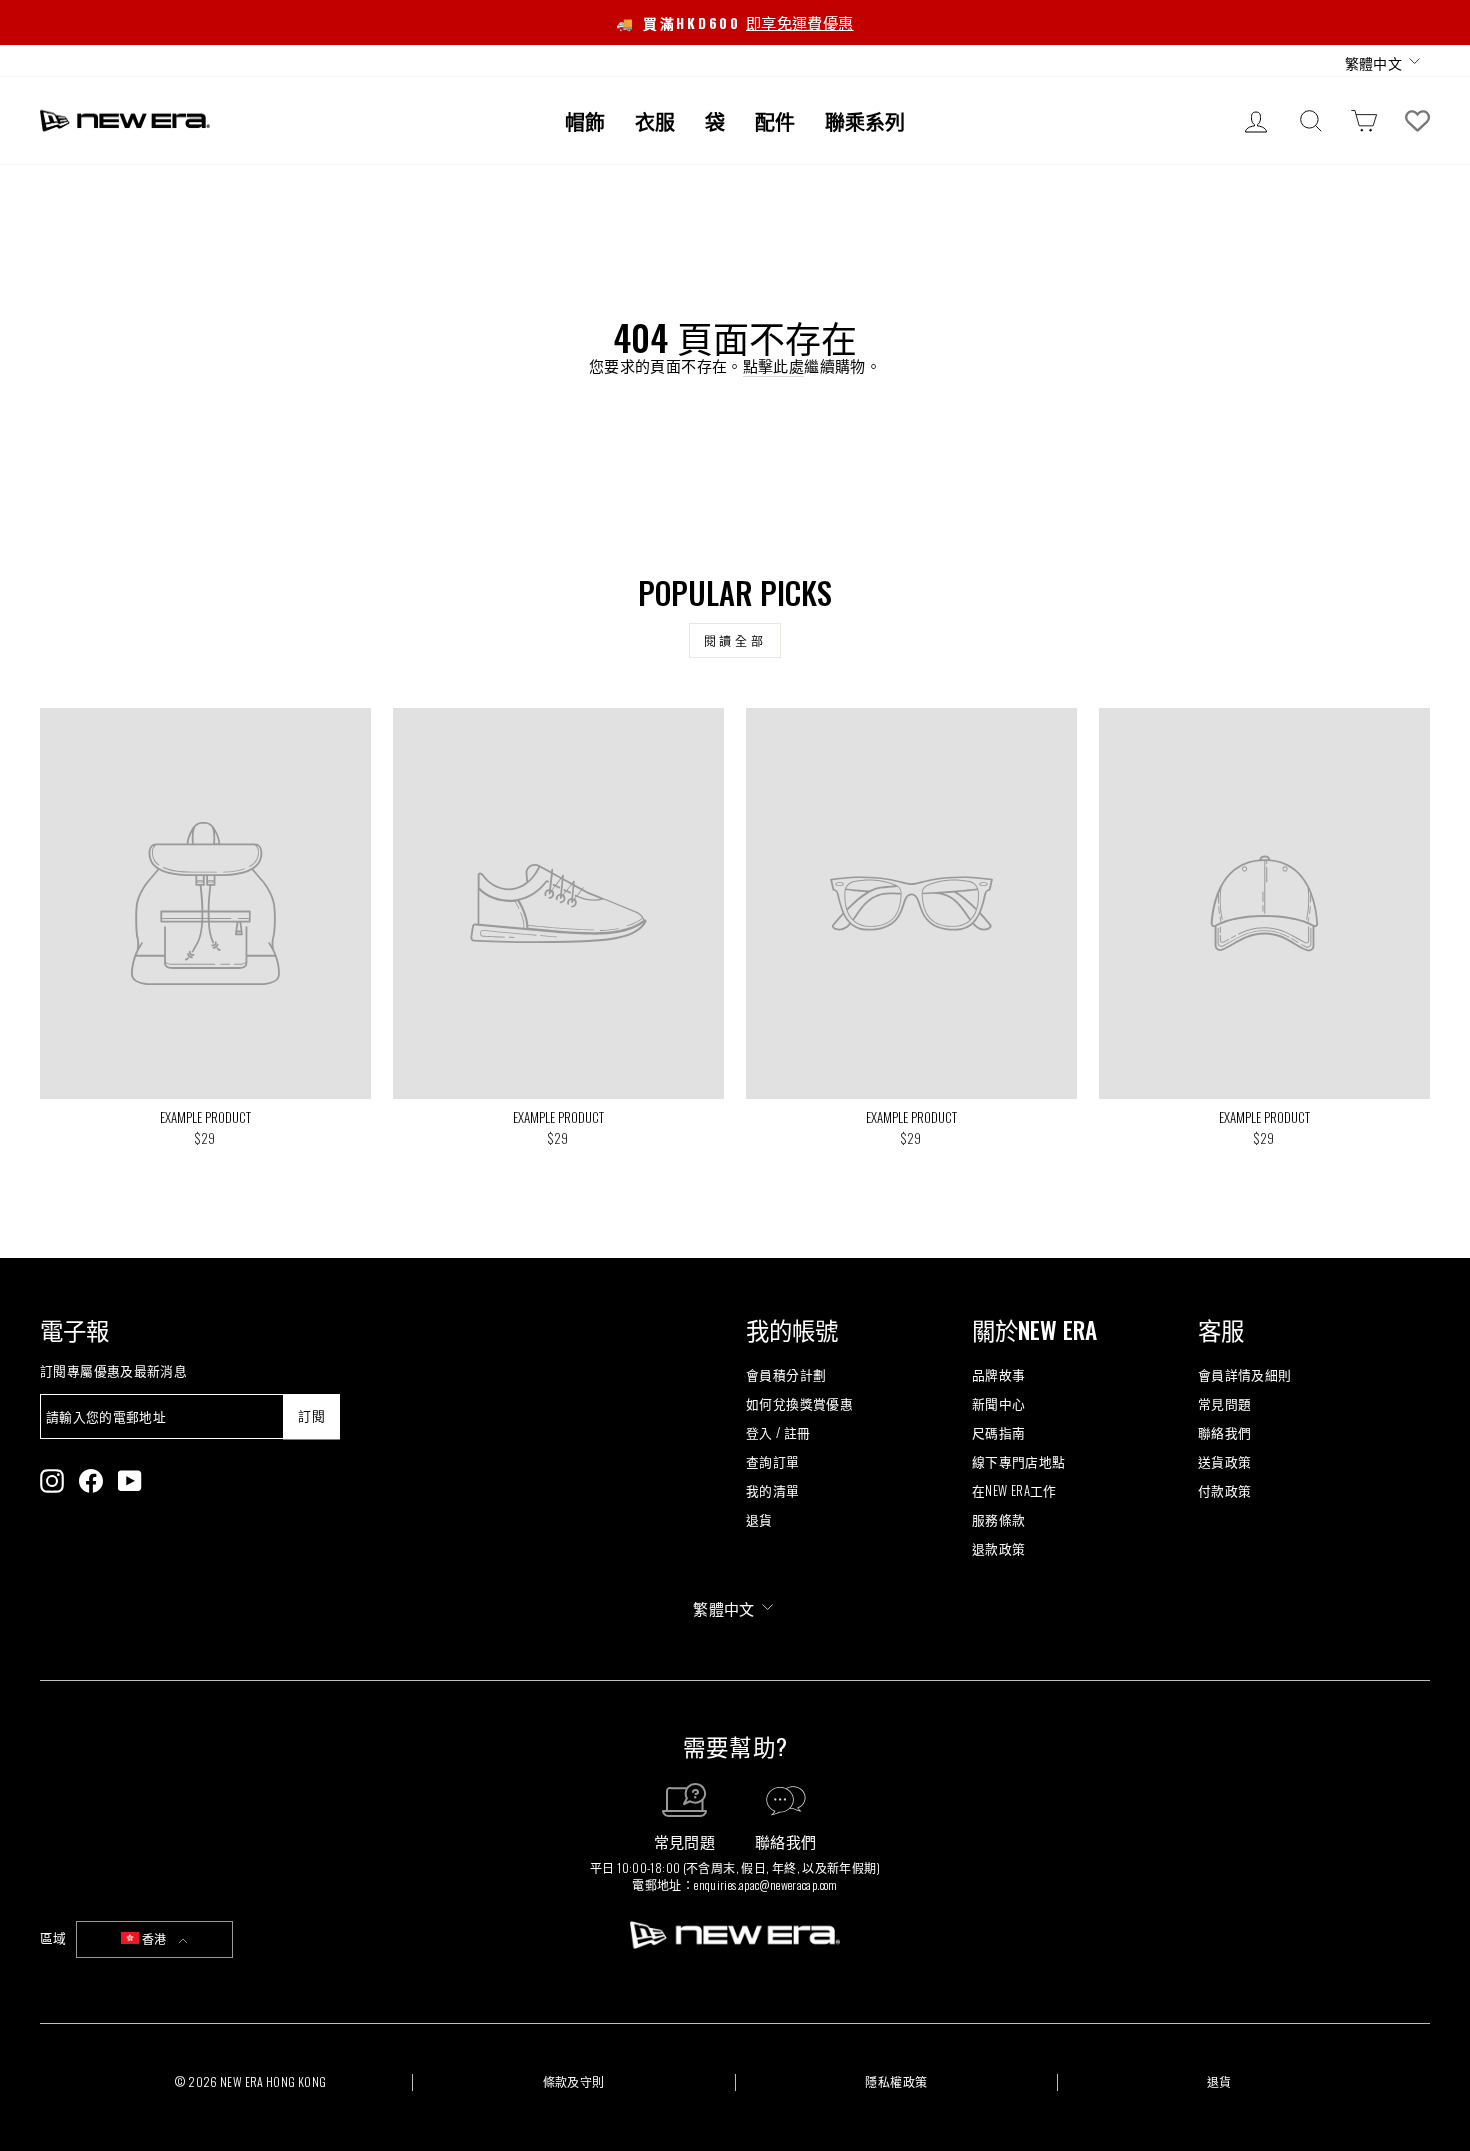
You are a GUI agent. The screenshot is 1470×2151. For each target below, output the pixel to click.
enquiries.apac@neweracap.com (766, 1884)
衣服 (655, 121)
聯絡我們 (1225, 1432)
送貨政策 (1225, 1461)
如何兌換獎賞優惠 (799, 1403)
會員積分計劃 (786, 1374)
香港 (154, 1938)
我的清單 (773, 1490)
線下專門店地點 (1019, 1461)
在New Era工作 (1014, 1490)
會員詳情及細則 (1245, 1374)
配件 (775, 121)
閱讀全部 (735, 640)
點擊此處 (774, 365)
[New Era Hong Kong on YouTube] (130, 1481)
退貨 (759, 1519)
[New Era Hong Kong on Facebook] (91, 1481)
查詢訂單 (773, 1461)
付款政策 (1225, 1490)
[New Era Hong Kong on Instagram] (52, 1481)
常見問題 (1225, 1403)
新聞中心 (999, 1403)
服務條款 (999, 1519)
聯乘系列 (865, 121)
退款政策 (999, 1548)
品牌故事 (999, 1374)
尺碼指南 (999, 1432)
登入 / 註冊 (778, 1432)
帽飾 (585, 121)
